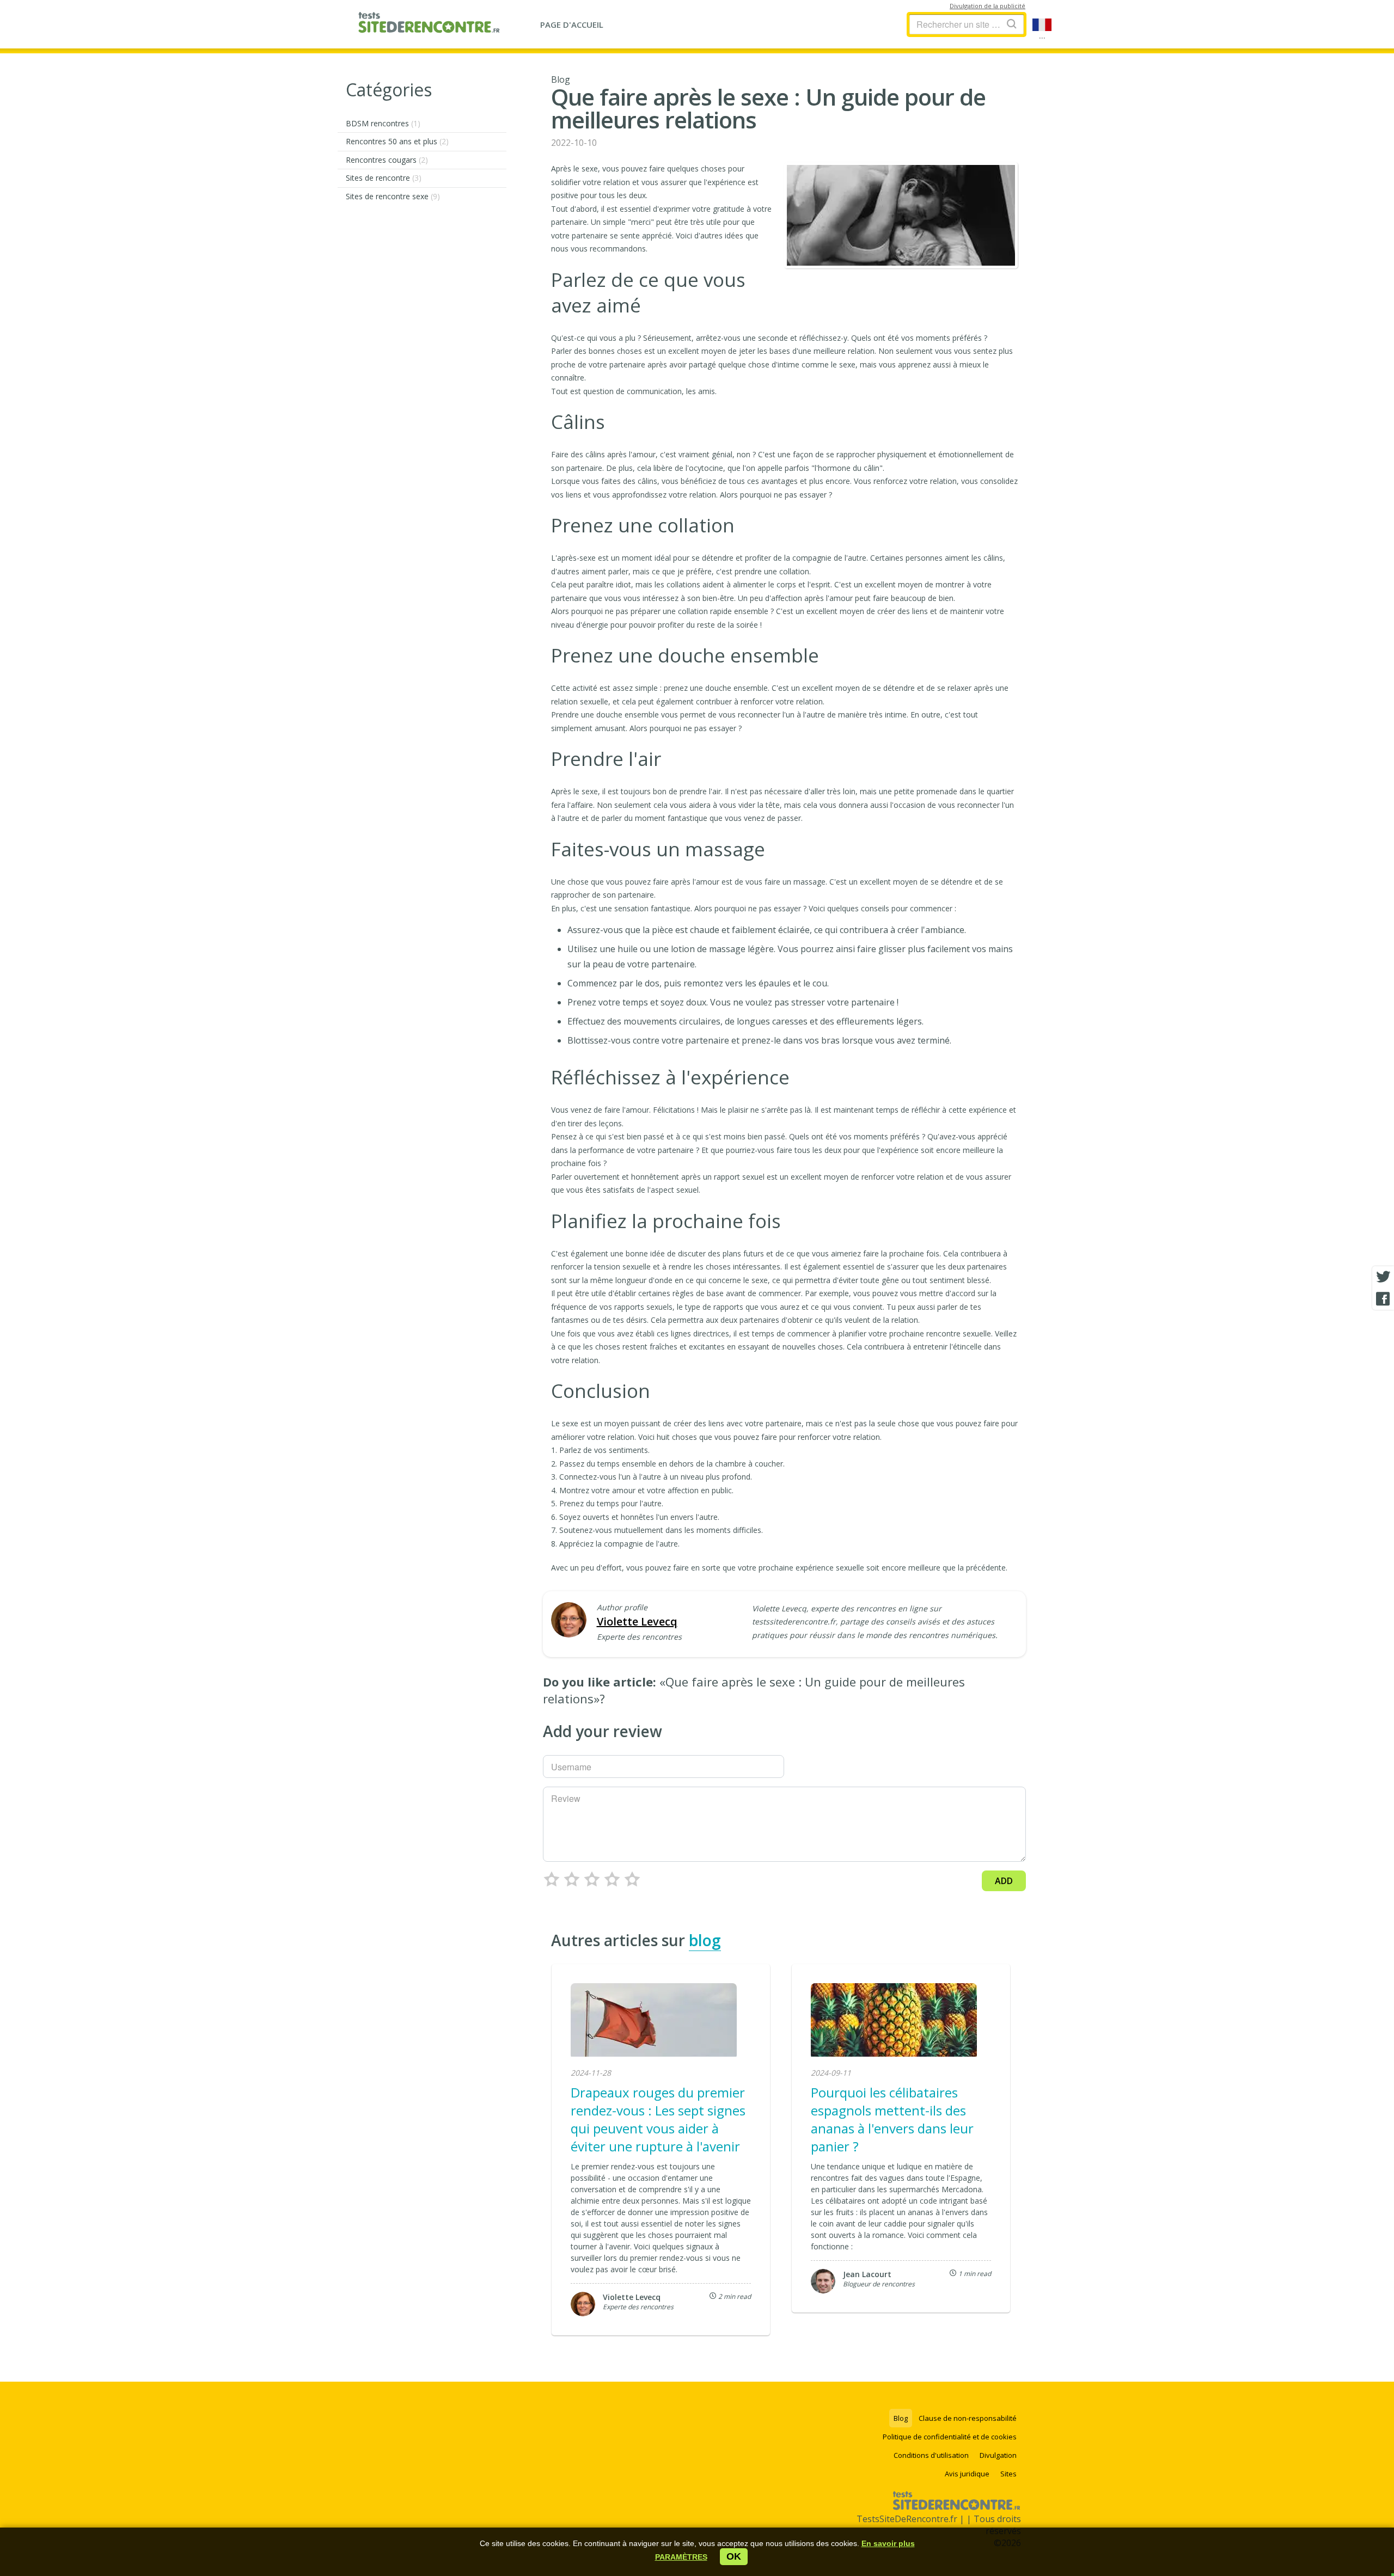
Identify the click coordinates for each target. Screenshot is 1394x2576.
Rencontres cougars (387, 160)
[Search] (1012, 24)
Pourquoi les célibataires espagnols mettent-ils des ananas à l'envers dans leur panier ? (892, 2119)
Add (1004, 1881)
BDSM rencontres (383, 123)
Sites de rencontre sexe (393, 196)
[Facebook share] (1383, 1299)
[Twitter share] (1383, 1277)
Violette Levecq (637, 1621)
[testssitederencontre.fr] (429, 24)
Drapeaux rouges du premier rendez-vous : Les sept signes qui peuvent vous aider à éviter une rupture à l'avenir (658, 2119)
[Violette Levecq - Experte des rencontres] (569, 1621)
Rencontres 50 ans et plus (397, 141)
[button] (681, 2557)
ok (734, 2556)
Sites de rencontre (384, 178)
